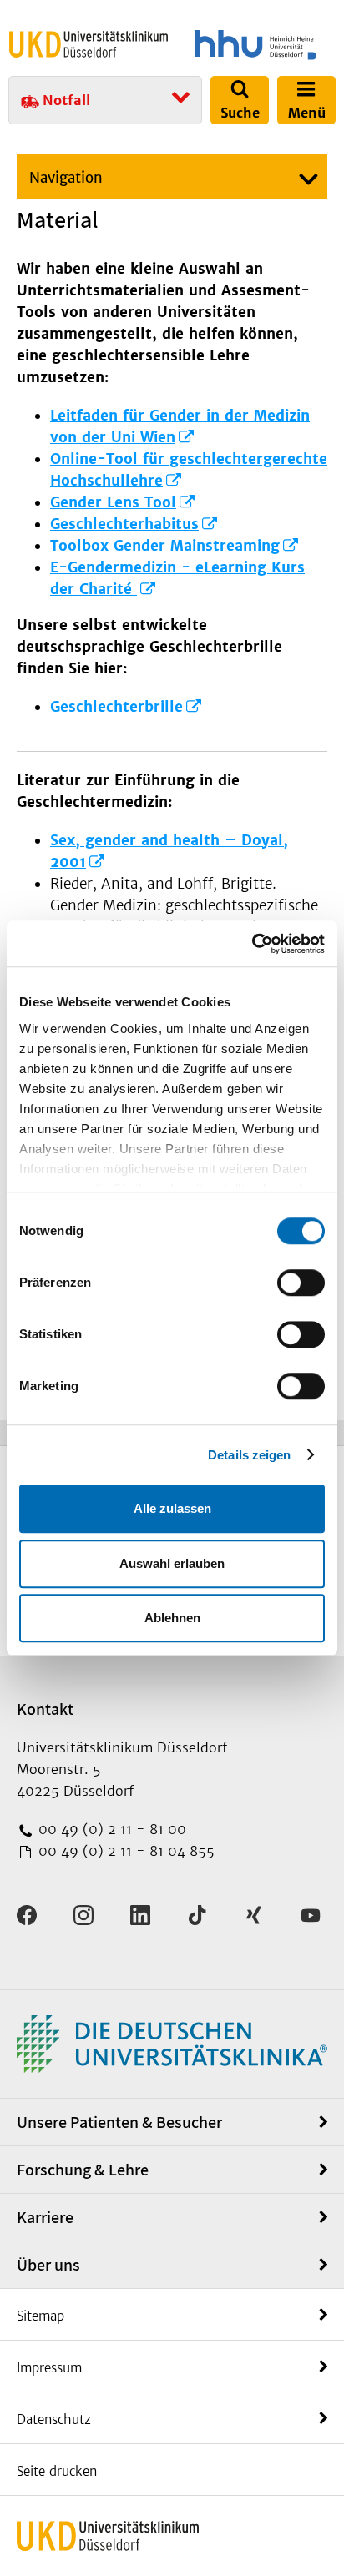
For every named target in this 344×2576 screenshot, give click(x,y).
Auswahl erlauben (172, 1563)
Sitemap (40, 2316)
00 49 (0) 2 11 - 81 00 (110, 1829)
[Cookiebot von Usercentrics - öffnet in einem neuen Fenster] (252, 944)
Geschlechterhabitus (124, 524)
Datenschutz (54, 2420)
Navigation (66, 178)
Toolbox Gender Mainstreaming (165, 546)
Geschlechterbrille (116, 707)
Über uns (48, 2265)
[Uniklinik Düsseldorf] (89, 44)
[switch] (301, 1283)
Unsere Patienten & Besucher (119, 2122)
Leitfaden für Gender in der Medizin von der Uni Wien (180, 426)
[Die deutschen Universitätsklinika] (172, 2043)
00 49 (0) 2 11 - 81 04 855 (124, 1851)
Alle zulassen (172, 1508)
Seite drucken (57, 2471)
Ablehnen (172, 1618)
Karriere (45, 2217)
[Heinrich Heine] (255, 45)
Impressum (49, 2368)
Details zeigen (249, 1455)
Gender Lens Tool (113, 502)
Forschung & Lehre (83, 2170)
